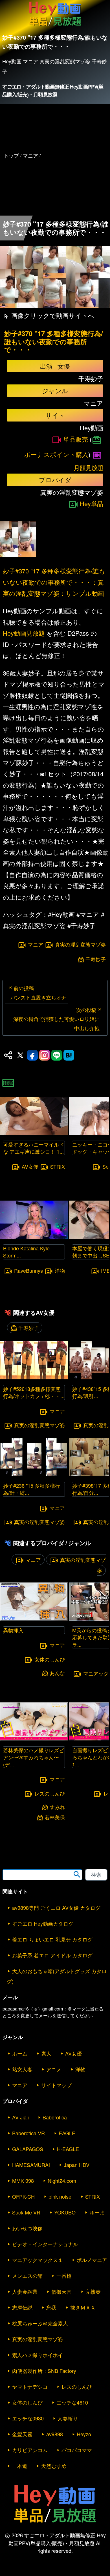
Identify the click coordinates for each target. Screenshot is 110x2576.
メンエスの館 (27, 2276)
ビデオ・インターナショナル (45, 2244)
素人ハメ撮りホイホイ (38, 2355)
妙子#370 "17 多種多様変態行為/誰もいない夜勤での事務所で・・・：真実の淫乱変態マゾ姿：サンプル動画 (54, 582)
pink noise (60, 2196)
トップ (11, 155)
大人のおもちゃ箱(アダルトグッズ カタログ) (57, 1976)
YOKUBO (65, 2212)
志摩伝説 (22, 2307)
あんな (57, 1673)
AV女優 (30, 1167)
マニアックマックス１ (38, 2260)
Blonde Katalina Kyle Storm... (26, 1252)
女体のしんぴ (50, 1659)
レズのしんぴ (50, 1793)
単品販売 (76, 439)
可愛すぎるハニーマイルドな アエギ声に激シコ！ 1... (34, 1148)
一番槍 (64, 2276)
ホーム (20, 2053)
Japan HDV (77, 2165)
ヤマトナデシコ (30, 2386)
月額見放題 (88, 467)
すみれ (57, 1807)
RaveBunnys (28, 1270)
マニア (36, 944)
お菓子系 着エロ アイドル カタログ (52, 1955)
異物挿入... (15, 1630)
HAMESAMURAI (31, 2165)
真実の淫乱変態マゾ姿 (80, 944)
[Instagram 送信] (45, 1055)
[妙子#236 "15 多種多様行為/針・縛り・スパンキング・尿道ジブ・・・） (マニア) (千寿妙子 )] (34, 1474)
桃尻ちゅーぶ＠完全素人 (40, 2323)
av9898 (55, 2434)
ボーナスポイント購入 (56, 454)
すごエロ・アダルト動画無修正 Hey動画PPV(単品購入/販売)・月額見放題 (53, 91)
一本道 (20, 2466)
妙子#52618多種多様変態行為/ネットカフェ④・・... (34, 1392)
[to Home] (55, 26)
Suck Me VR (26, 2212)
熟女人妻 (22, 2069)
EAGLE (67, 2133)
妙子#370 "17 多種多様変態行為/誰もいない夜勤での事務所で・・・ (54, 341)
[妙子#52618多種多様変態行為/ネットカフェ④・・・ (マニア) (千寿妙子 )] (34, 1378)
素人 (46, 2053)
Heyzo (84, 2434)
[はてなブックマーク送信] (69, 1055)
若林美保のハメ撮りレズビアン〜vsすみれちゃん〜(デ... (34, 1757)
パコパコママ (77, 2450)
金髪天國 (22, 2434)
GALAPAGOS (28, 2149)
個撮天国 (61, 2291)
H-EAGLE (68, 2149)
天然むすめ (54, 2466)
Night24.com (62, 2181)
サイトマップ (56, 2085)
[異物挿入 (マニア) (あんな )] (34, 1619)
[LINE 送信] (57, 1055)
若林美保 (55, 1817)
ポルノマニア (92, 2260)
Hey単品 (92, 503)
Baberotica (55, 2117)
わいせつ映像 (27, 2228)
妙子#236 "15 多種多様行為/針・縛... (32, 1489)
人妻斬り (68, 2418)
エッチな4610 (72, 2402)
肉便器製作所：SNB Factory (44, 2371)
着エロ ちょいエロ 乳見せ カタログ (52, 1939)
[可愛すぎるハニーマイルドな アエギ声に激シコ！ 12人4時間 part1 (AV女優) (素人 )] (34, 1133)
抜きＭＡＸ (83, 2307)
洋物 (60, 1270)
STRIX (58, 1167)
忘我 (51, 2307)
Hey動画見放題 (24, 633)
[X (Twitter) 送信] (20, 1055)
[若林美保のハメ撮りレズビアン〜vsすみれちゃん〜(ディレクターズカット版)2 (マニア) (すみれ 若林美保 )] (34, 1739)
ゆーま (97, 2212)
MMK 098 (23, 2181)
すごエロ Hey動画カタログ (43, 1923)
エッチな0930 (28, 2418)
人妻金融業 (25, 2291)
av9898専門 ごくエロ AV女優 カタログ (56, 1908)
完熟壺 (93, 2291)
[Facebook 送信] (32, 1055)
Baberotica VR (28, 2133)
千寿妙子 (96, 959)
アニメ (54, 2069)
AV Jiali (20, 2117)
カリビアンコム (30, 2450)
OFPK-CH (23, 2196)
